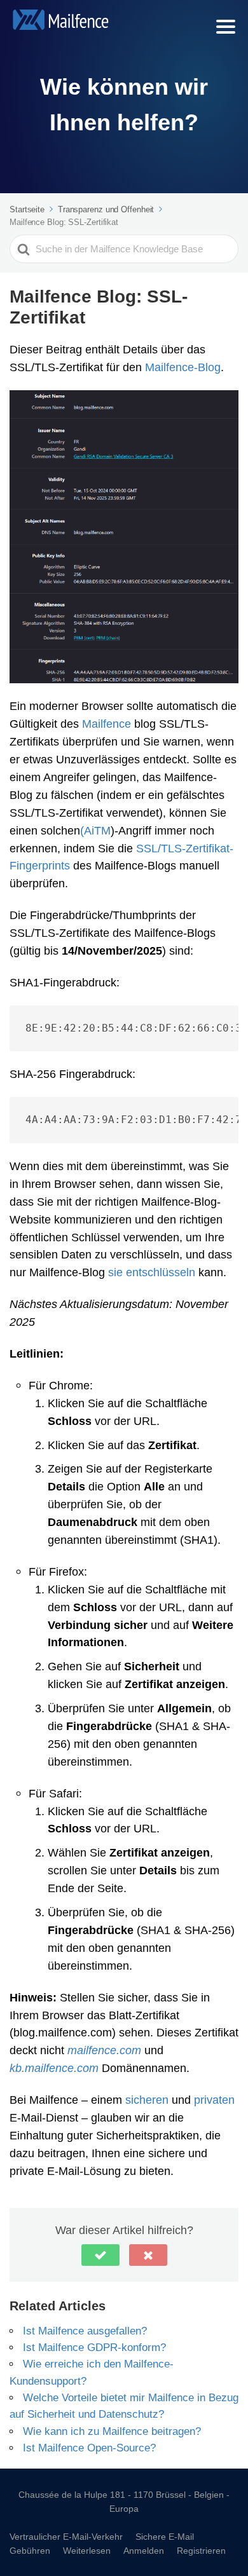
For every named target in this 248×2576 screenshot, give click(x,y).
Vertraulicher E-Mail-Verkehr (66, 2536)
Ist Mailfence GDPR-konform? (94, 2347)
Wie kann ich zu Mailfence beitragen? (112, 2431)
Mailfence (107, 723)
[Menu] (226, 27)
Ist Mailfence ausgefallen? (85, 2330)
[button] (100, 2255)
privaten (214, 2099)
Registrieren (201, 2550)
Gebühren (30, 2550)
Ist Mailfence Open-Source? (89, 2447)
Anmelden (144, 2550)
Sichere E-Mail (165, 2536)
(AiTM (95, 830)
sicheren (147, 2099)
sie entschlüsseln (152, 1272)
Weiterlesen (87, 2550)
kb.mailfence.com (54, 2068)
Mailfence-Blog (183, 367)
